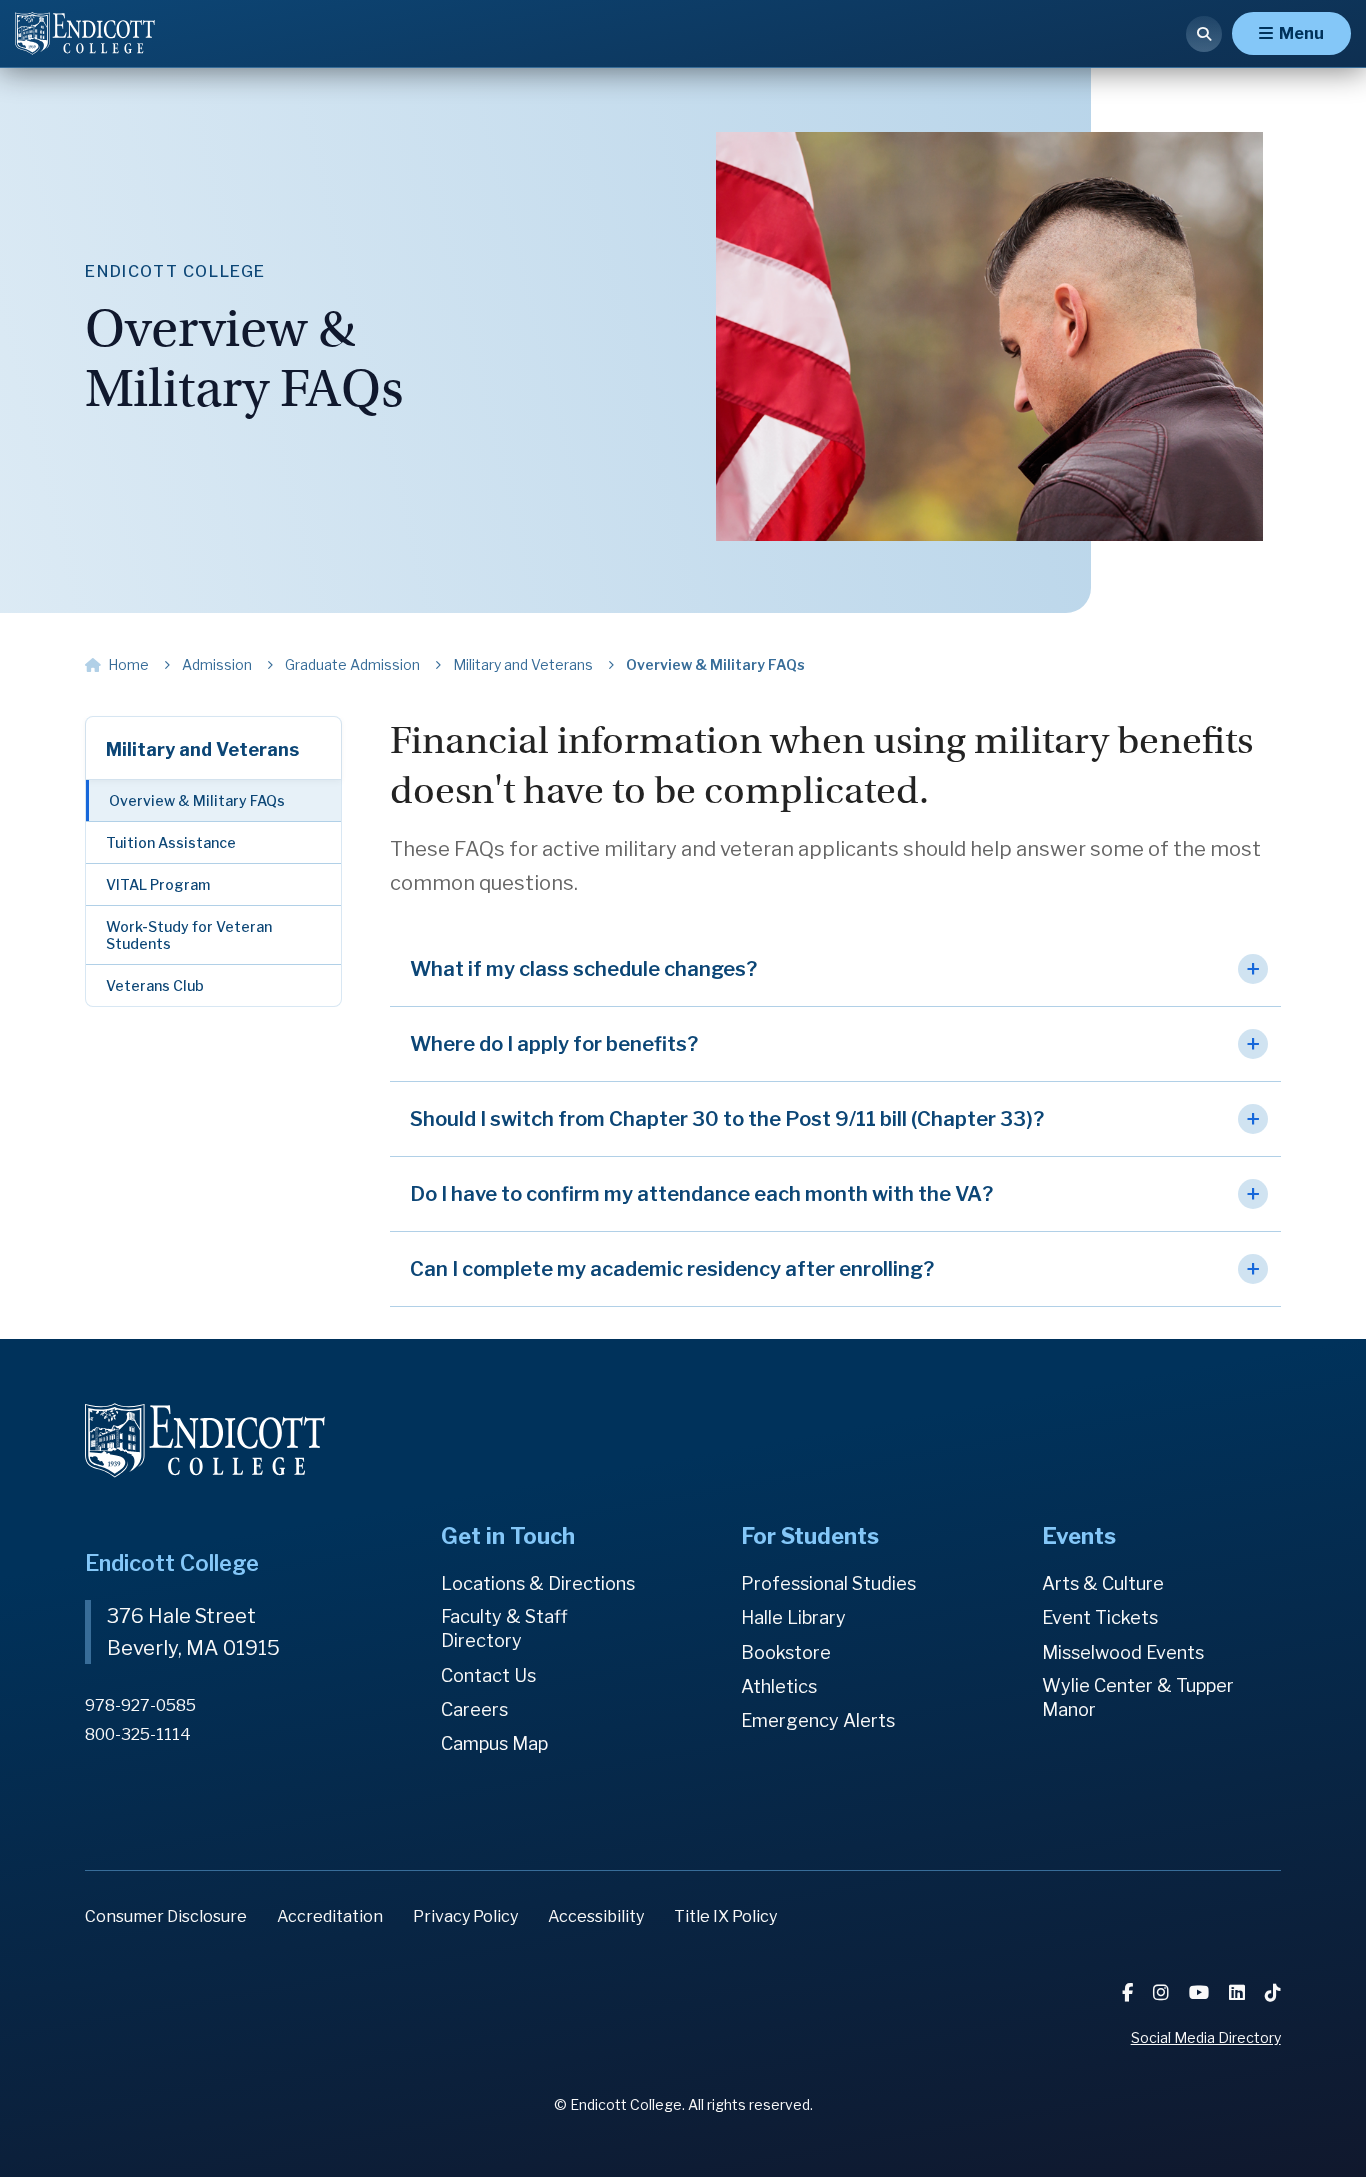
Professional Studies (828, 1583)
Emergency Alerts (818, 1720)
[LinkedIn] (1239, 1992)
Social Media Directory (1206, 2037)
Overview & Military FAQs (197, 800)
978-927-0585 (140, 1705)
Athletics (779, 1686)
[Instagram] (1163, 1992)
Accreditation (330, 1916)
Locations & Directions (538, 1583)
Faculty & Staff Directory (504, 1628)
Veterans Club (155, 985)
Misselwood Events (1123, 1652)
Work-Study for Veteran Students (189, 935)
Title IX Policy (725, 1916)
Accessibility (596, 1916)
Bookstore (786, 1652)
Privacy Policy (465, 1916)
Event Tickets (1100, 1617)
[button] (835, 969)
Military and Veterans (202, 749)
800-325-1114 (138, 1734)
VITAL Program (158, 884)
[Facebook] (1129, 1992)
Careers (474, 1709)
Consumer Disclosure (166, 1916)
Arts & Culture (1103, 1583)
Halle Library (793, 1617)
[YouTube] (1201, 1992)
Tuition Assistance (171, 842)
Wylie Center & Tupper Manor (1138, 1697)
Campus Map (494, 1743)
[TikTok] (1273, 1992)
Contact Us (488, 1675)
